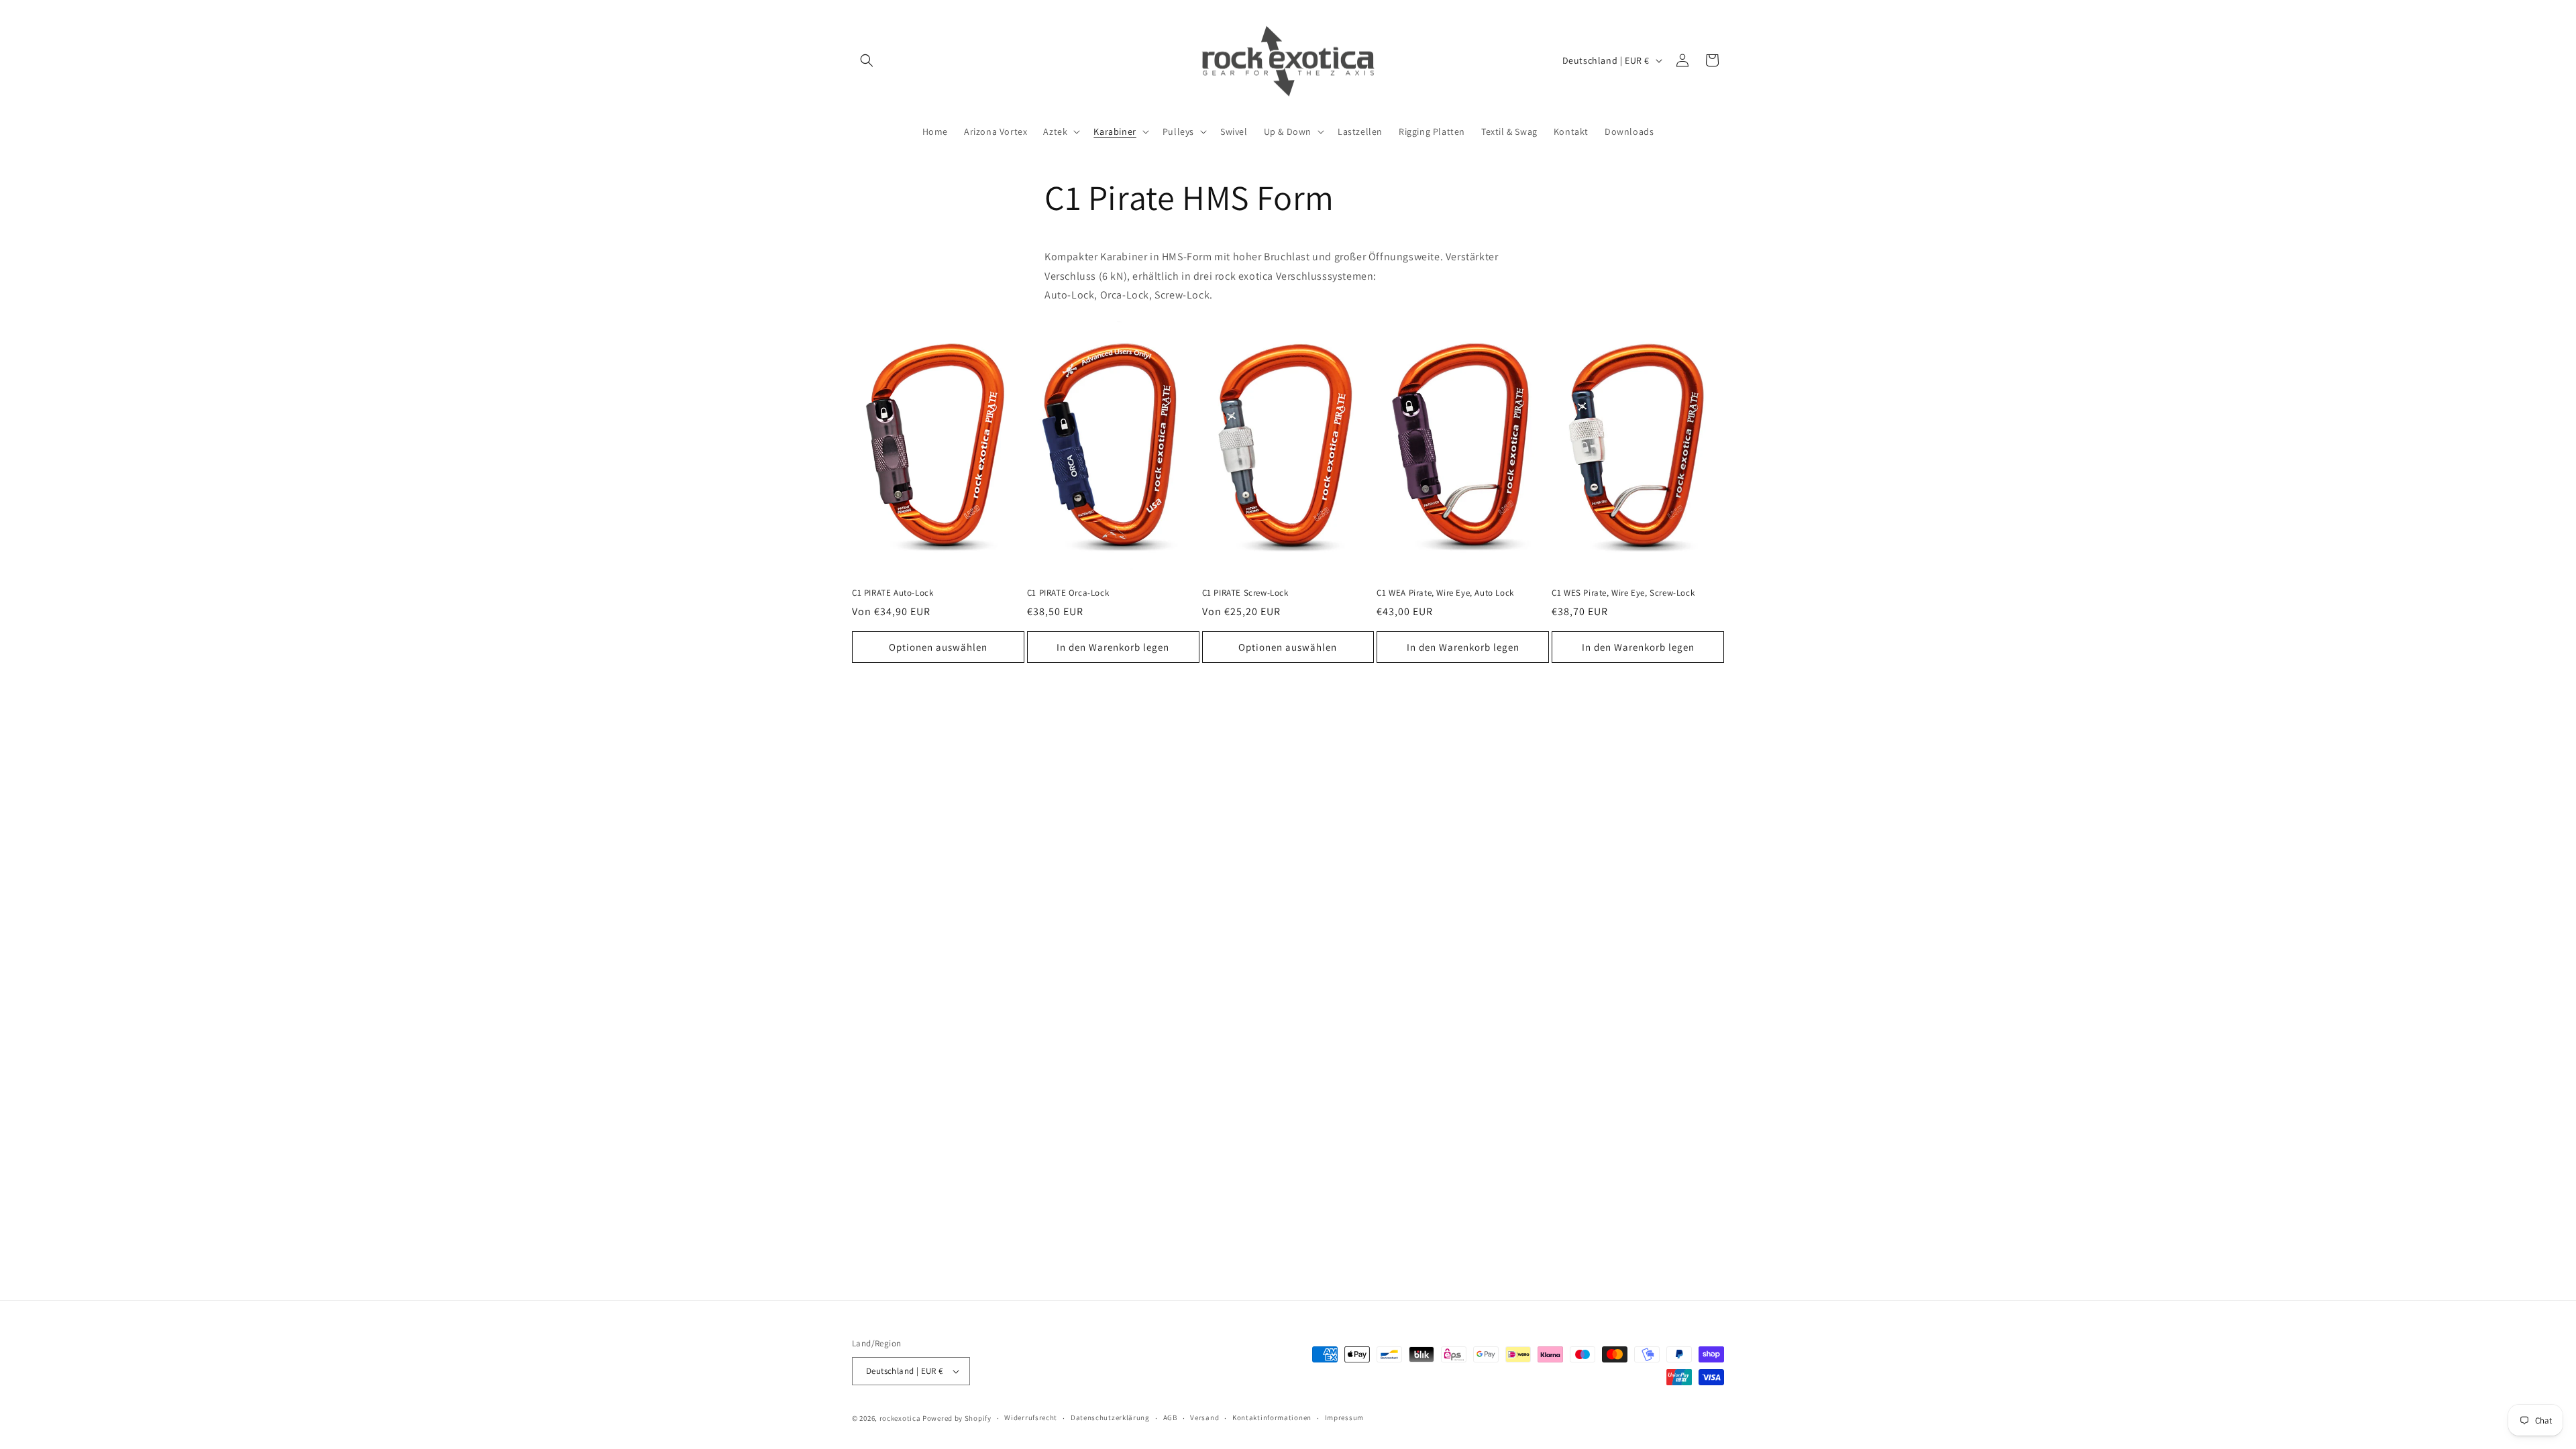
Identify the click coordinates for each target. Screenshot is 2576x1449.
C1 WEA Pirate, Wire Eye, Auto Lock (1445, 593)
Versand (1204, 1417)
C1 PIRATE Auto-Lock (893, 593)
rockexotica (900, 1418)
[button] (867, 60)
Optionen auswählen (938, 647)
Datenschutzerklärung (1110, 1417)
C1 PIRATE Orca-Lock (1068, 593)
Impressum (1344, 1417)
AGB (1170, 1417)
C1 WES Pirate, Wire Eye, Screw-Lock (1623, 593)
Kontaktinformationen (1272, 1417)
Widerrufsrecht (1031, 1417)
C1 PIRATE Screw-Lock (1245, 593)
